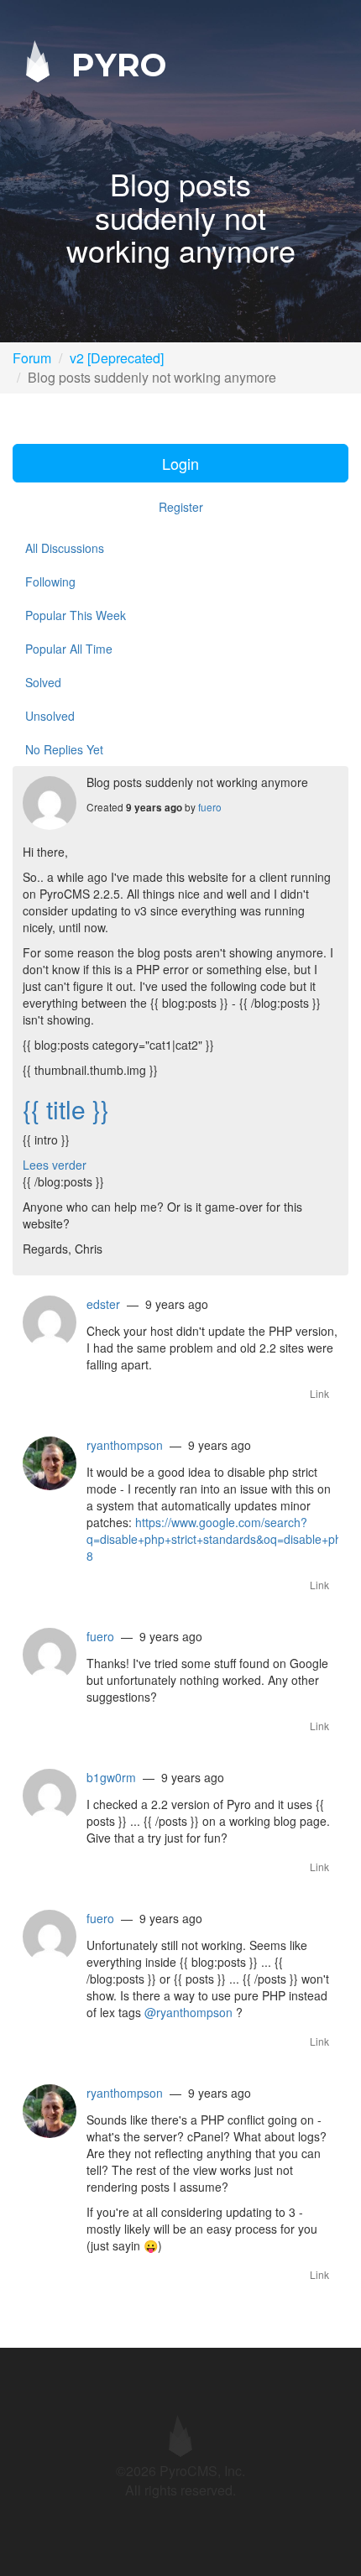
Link (319, 1393)
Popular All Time (69, 649)
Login (180, 463)
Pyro (114, 64)
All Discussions (65, 548)
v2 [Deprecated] (117, 358)
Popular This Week (76, 615)
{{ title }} (66, 1109)
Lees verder (55, 1165)
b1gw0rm (111, 1777)
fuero (210, 807)
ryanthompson (125, 1445)
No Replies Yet (64, 749)
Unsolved (50, 716)
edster (103, 1304)
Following (50, 581)
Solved (43, 682)
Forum (32, 358)
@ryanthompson (188, 2012)
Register (181, 507)
